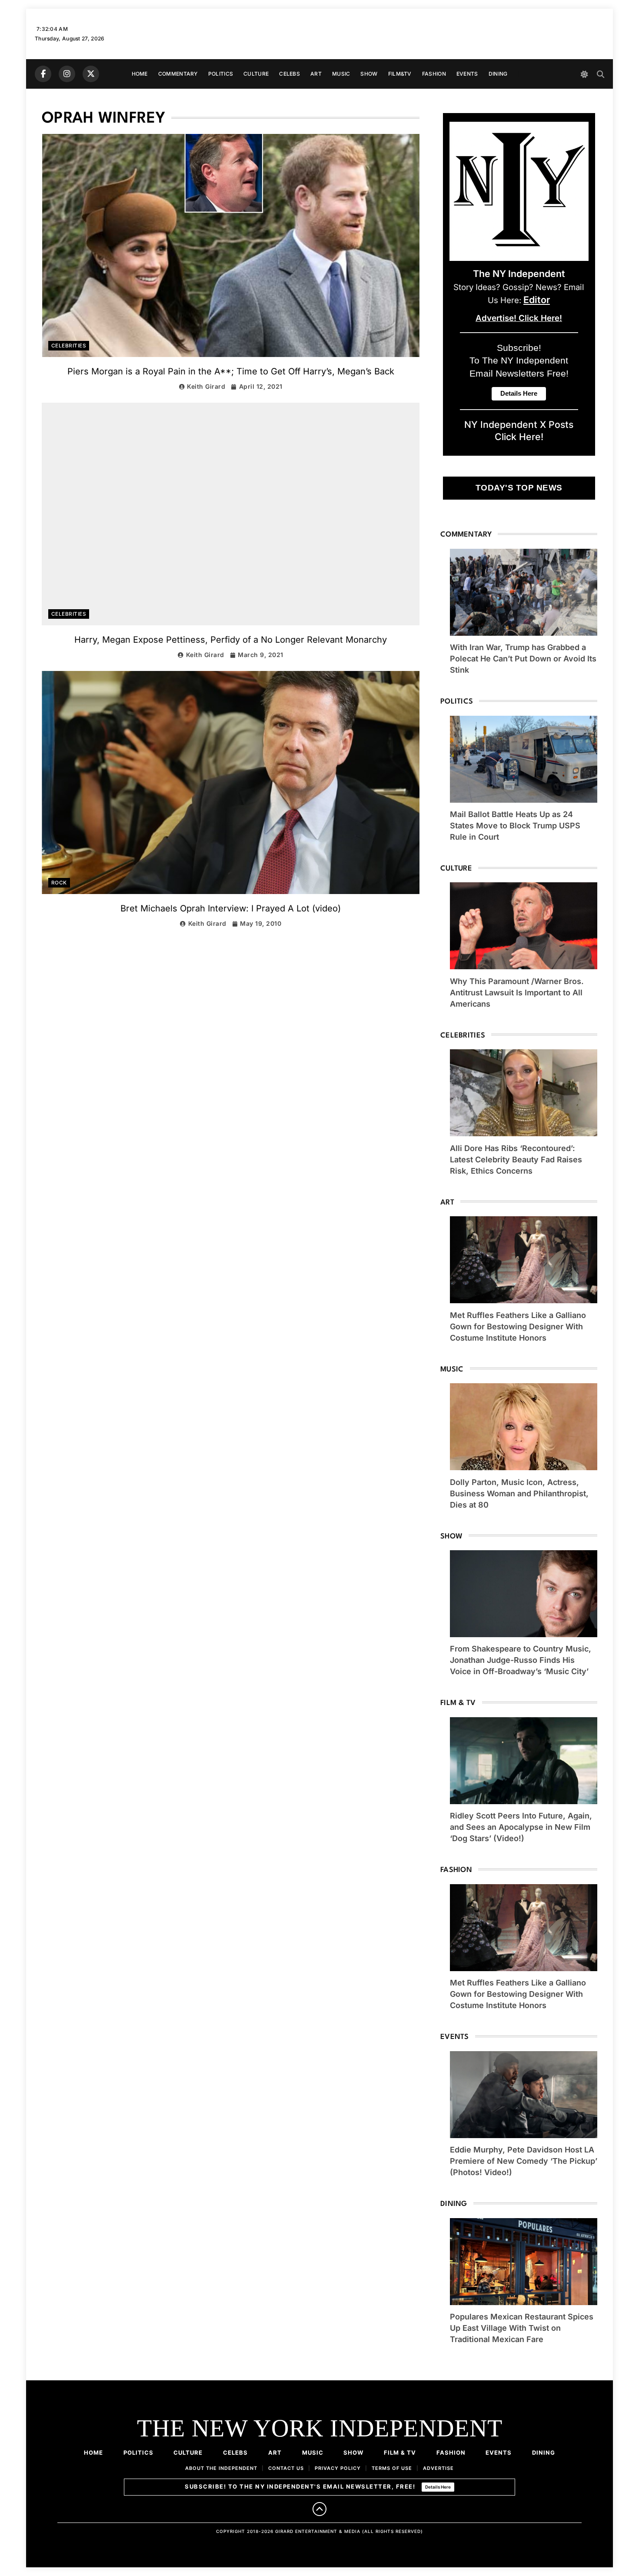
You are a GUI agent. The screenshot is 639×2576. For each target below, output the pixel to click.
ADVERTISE (438, 2468)
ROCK (59, 883)
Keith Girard (206, 386)
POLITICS (221, 74)
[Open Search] (601, 74)
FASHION (434, 74)
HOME (140, 74)
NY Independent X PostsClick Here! (519, 430)
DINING (498, 74)
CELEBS (290, 74)
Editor (537, 300)
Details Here (438, 2487)
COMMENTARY (178, 74)
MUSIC (341, 74)
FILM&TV (400, 74)
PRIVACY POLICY (338, 2468)
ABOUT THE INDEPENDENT (221, 2468)
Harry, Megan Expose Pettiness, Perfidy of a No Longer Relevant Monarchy (231, 640)
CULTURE (256, 74)
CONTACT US (286, 2468)
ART (316, 74)
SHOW (369, 74)
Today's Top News (519, 488)
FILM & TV (400, 2453)
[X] (91, 74)
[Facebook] (43, 74)
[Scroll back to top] (319, 2509)
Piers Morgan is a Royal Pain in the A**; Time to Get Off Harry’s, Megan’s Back (231, 371)
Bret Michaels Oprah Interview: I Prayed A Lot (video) (231, 908)
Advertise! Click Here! (519, 318)
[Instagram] (67, 74)
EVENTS (467, 74)
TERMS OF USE (392, 2468)
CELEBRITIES (69, 346)
